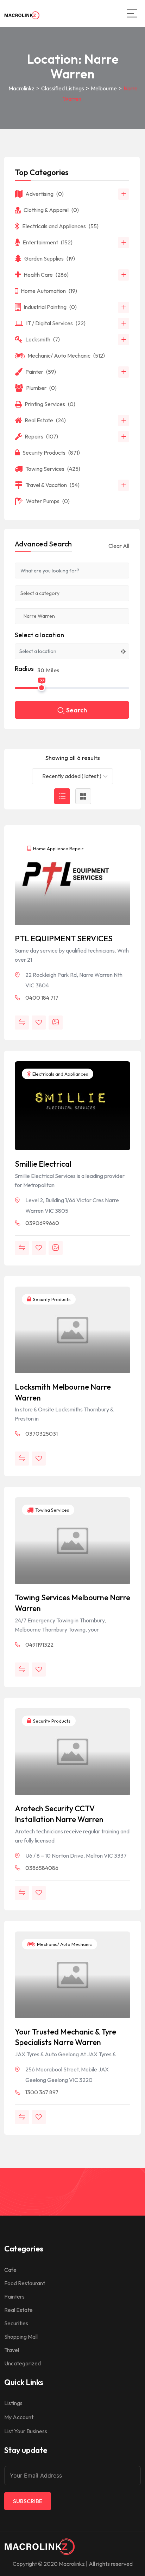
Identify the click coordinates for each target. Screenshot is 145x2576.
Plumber (41, 388)
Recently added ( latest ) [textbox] (72, 776)
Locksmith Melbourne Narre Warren (63, 1392)
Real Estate (45, 420)
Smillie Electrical (43, 1164)
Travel (12, 2350)
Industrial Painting (50, 307)
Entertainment (48, 242)
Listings (13, 2403)
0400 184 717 (42, 998)
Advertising (45, 194)
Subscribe (28, 2501)
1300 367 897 (42, 2092)
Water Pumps (48, 501)
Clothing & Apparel (51, 210)
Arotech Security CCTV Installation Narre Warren (59, 1814)
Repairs (41, 436)
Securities (16, 2323)
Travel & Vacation (52, 485)
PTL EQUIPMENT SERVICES (64, 938)
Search (77, 710)
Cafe (10, 2270)
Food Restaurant (25, 2283)
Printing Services (50, 404)
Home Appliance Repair (58, 848)
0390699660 (42, 1223)
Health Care (46, 275)
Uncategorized (23, 2363)
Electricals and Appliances (60, 1074)
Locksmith (43, 339)
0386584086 (42, 1868)
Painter (41, 372)
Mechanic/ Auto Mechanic (64, 1944)
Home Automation (49, 291)
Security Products (51, 1299)
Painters (14, 2296)
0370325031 (42, 1434)
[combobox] (72, 776)
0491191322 (39, 1645)
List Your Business (26, 2431)
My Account (19, 2417)
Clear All (119, 546)
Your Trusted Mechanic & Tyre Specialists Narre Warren (65, 2037)
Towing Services (52, 1510)
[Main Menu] (132, 13)
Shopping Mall (21, 2337)
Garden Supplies (50, 258)
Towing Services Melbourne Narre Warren (72, 1603)
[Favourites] (39, 1023)
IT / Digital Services (56, 323)
